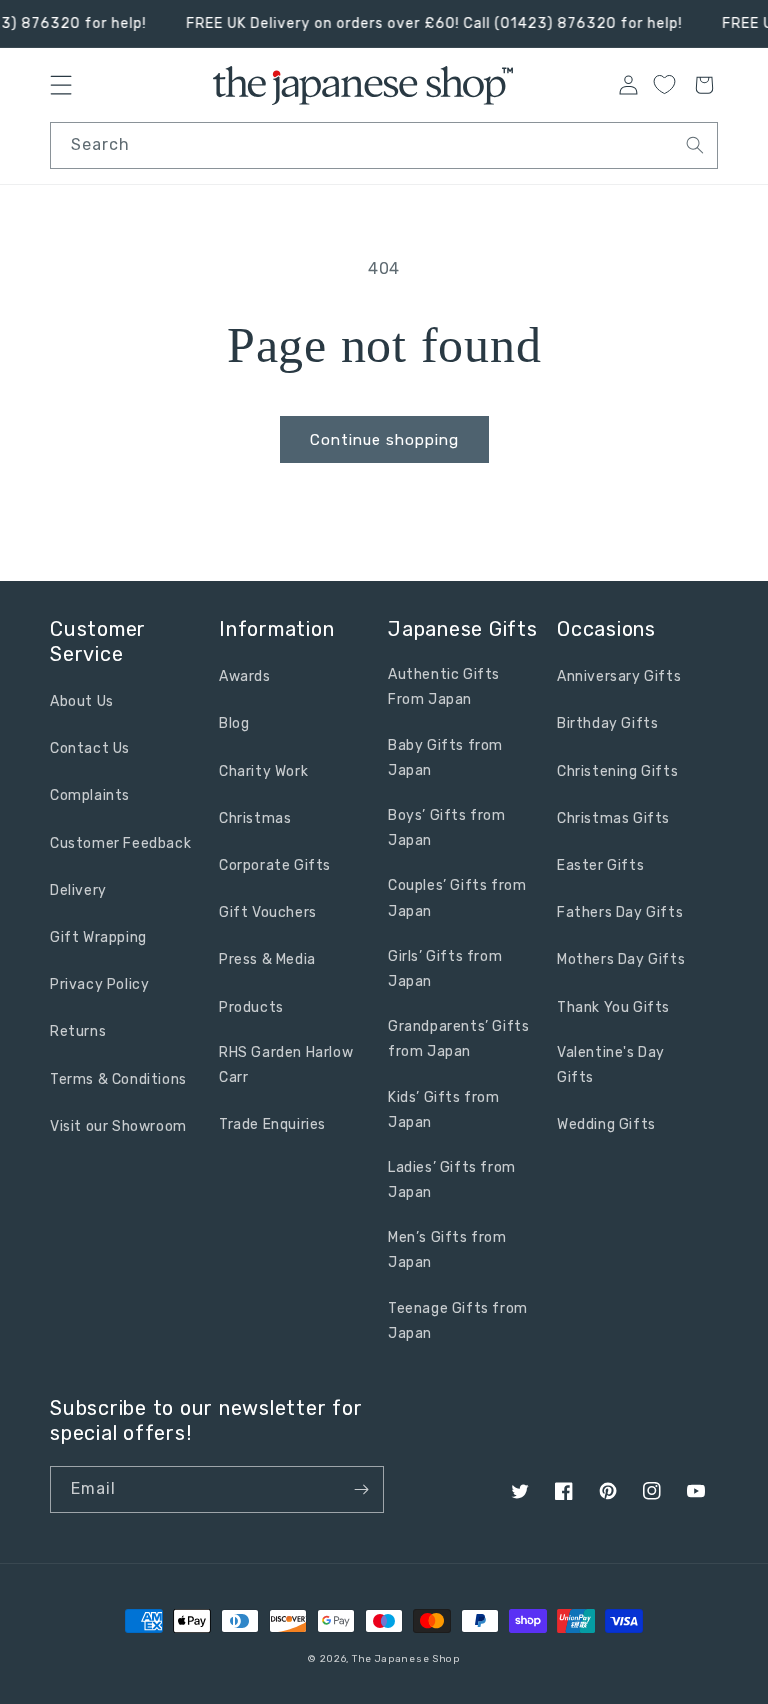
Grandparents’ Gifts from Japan (458, 1039)
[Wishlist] (664, 84)
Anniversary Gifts (619, 676)
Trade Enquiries (272, 1124)
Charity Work (263, 771)
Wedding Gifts (606, 1124)
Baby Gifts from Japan (445, 758)
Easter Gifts (600, 865)
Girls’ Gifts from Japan (445, 969)
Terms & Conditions (118, 1079)
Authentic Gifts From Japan (444, 687)
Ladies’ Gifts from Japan (452, 1180)
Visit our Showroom (118, 1126)
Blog (234, 723)
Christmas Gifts (613, 818)
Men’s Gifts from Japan (447, 1250)
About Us (82, 701)
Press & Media (267, 959)
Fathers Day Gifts (620, 912)
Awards (245, 676)
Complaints (90, 795)
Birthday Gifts (607, 723)
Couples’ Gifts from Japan (457, 898)
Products (251, 1007)
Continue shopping (384, 440)
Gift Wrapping (98, 937)
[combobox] (384, 145)
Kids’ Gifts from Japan (444, 1110)
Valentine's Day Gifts (611, 1065)
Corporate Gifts (275, 865)
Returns (78, 1031)
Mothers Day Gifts (621, 959)
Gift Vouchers (268, 912)
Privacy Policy (99, 984)
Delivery (78, 890)
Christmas (255, 818)
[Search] (695, 145)
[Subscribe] (361, 1489)
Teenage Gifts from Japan (458, 1321)
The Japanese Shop (406, 1659)
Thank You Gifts (613, 1007)
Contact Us (90, 748)
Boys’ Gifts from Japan (447, 828)
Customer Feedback (120, 843)
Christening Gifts (617, 771)
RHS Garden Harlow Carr (286, 1065)
